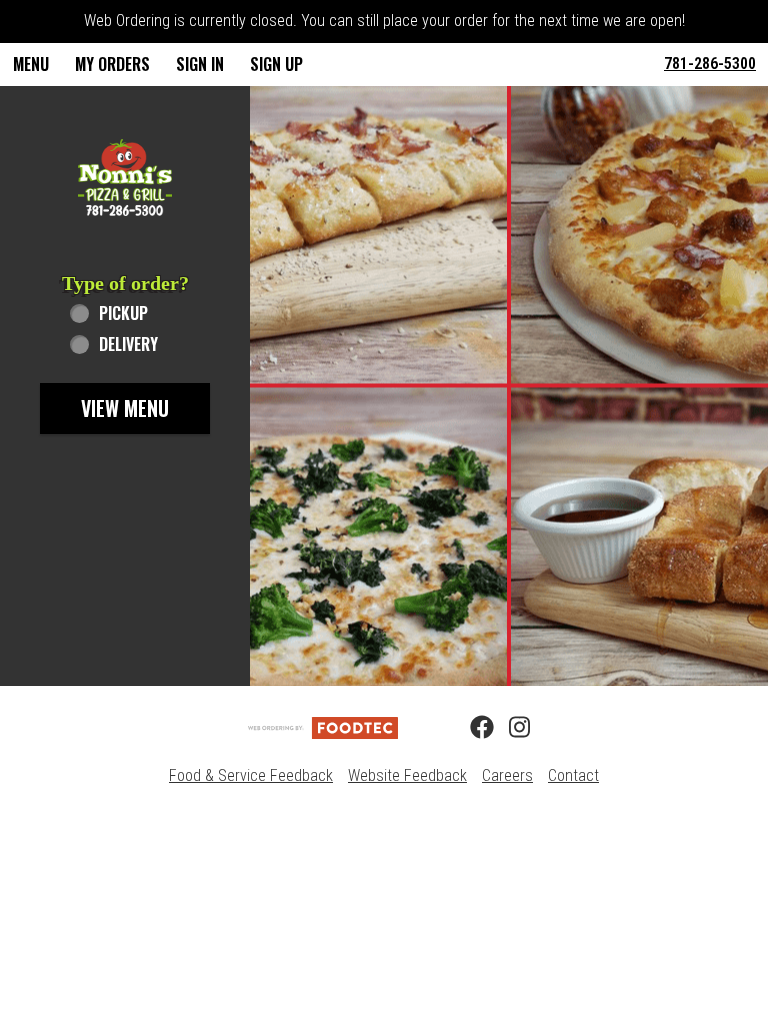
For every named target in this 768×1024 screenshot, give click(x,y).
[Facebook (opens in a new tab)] (470, 728)
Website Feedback (407, 775)
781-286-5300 (710, 63)
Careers (507, 775)
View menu (125, 408)
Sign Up (276, 64)
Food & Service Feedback (251, 775)
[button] (125, 177)
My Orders (112, 64)
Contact (573, 775)
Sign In (200, 64)
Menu (31, 64)
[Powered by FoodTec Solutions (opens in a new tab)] (323, 726)
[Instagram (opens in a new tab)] (509, 728)
